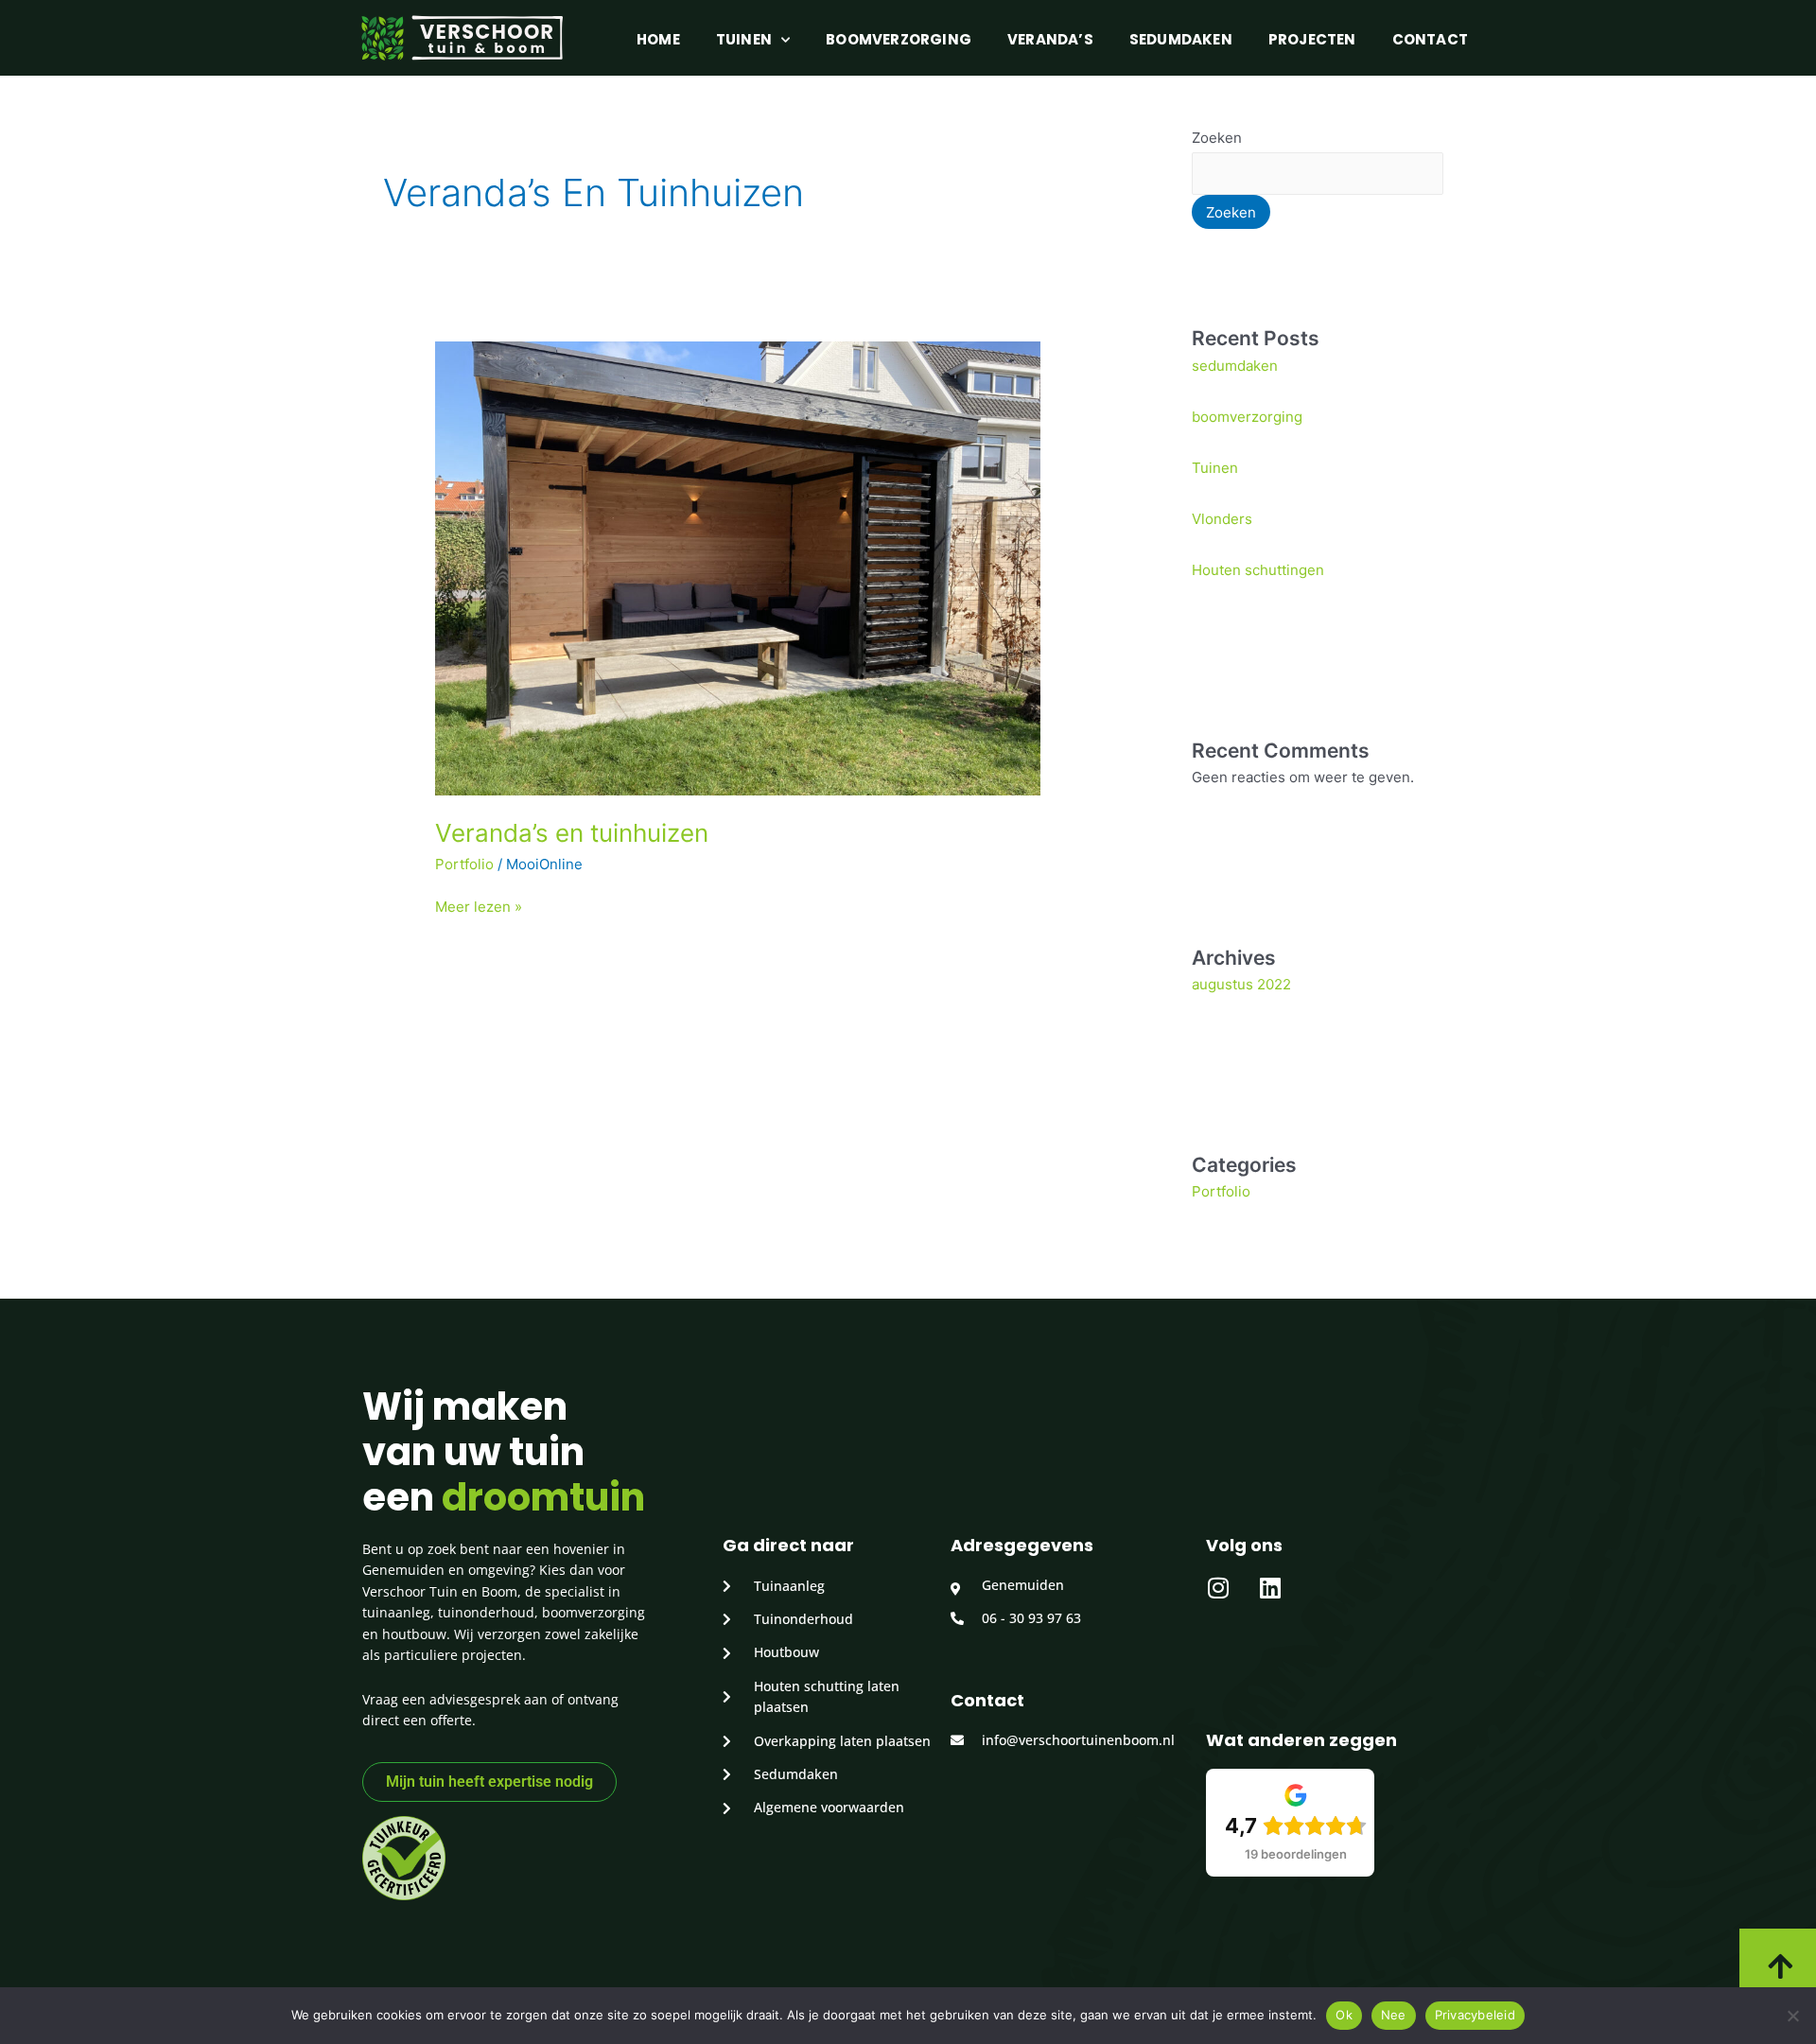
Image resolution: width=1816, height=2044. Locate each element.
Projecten (1312, 39)
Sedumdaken (1181, 39)
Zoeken (1217, 138)
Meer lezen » (479, 906)
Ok (1344, 2015)
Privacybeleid (1475, 2015)
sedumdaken (1235, 366)
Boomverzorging (899, 39)
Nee (1394, 2015)
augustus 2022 (1241, 984)
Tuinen (744, 39)
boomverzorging (1247, 417)
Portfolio (464, 864)
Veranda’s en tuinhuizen (572, 833)
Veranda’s (1050, 39)
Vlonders (1222, 519)
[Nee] (1792, 2016)
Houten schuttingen (1258, 570)
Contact (1430, 39)
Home (658, 39)
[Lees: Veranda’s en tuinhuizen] (738, 567)
